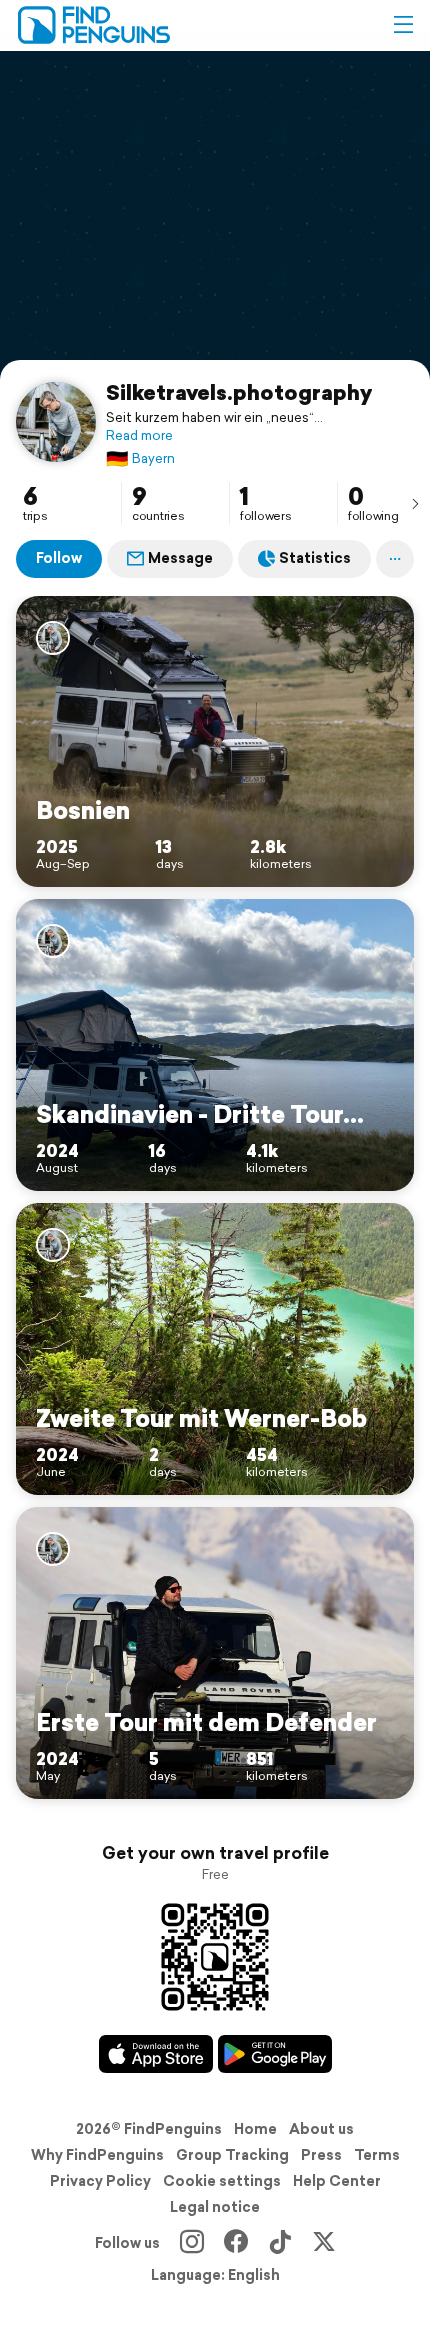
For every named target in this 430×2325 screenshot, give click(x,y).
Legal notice (215, 2207)
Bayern (140, 458)
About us (321, 2129)
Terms (377, 2155)
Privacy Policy (100, 2181)
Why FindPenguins (97, 2155)
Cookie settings (222, 2181)
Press (321, 2155)
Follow (59, 558)
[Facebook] (236, 2243)
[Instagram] (192, 2243)
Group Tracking (232, 2155)
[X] (324, 2243)
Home (255, 2129)
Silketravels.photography (239, 392)
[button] (403, 25)
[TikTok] (280, 2243)
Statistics (315, 558)
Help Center (337, 2181)
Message (180, 558)
